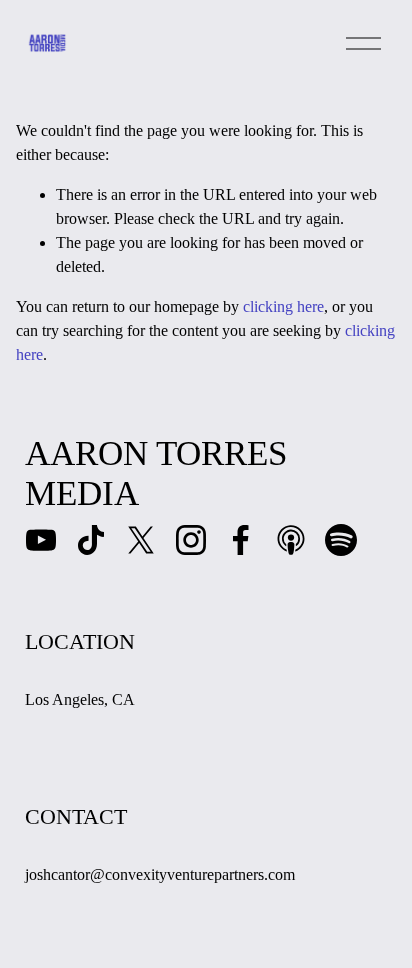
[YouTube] (41, 540)
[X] (141, 540)
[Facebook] (241, 540)
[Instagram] (191, 540)
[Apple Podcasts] (291, 540)
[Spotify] (341, 540)
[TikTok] (91, 540)
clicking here (283, 306)
